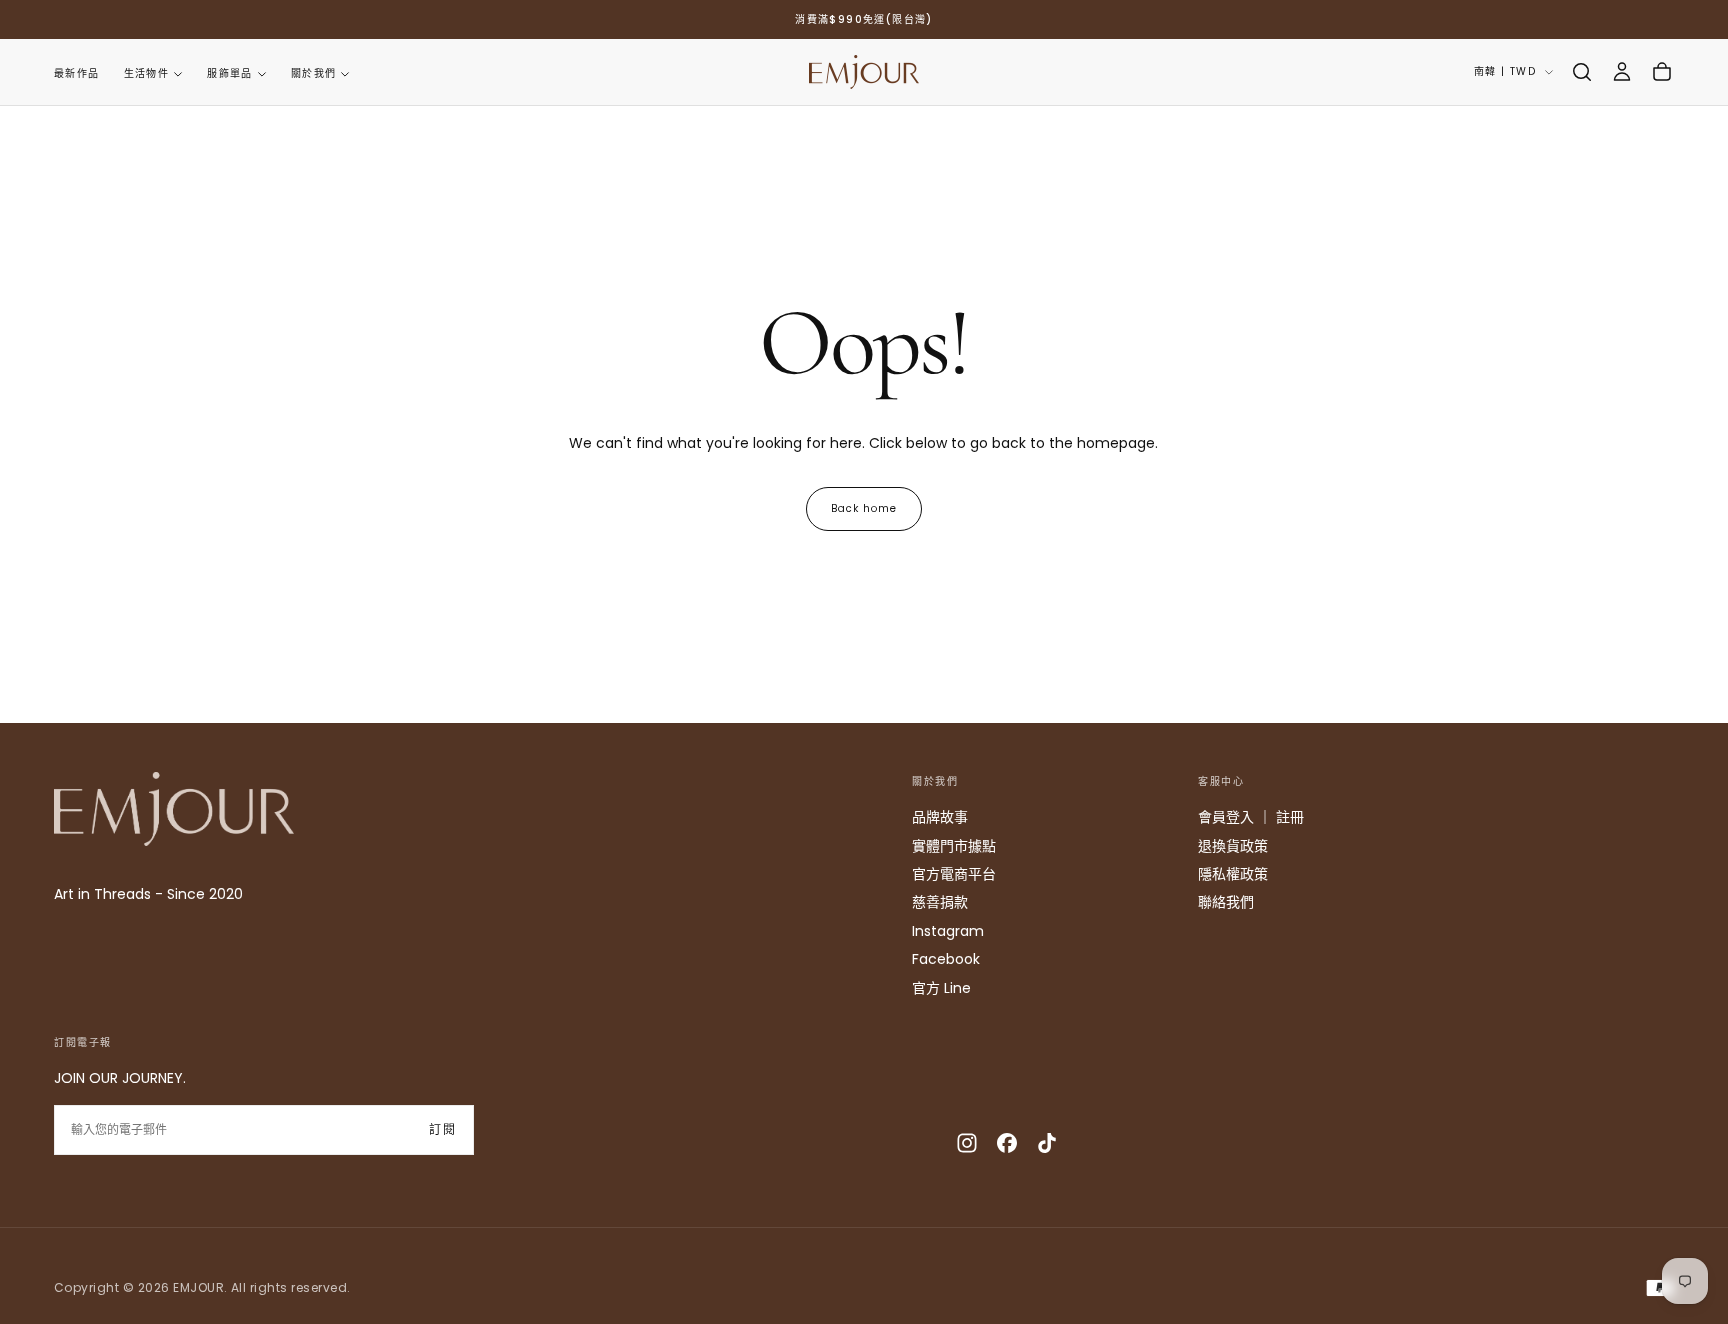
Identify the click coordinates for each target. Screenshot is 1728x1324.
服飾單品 (230, 73)
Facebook (946, 959)
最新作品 (77, 73)
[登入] (1622, 72)
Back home (864, 508)
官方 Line (941, 988)
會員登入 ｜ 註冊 (1251, 817)
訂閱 (443, 1129)
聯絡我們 (1226, 902)
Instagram (948, 931)
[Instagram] (967, 1143)
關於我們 (314, 73)
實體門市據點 (954, 846)
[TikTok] (1047, 1143)
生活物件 (147, 73)
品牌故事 (940, 817)
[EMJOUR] (174, 809)
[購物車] (1662, 72)
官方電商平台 (954, 874)
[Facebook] (1007, 1143)
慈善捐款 (940, 902)
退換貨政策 (1233, 846)
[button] (1582, 72)
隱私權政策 (1233, 874)
